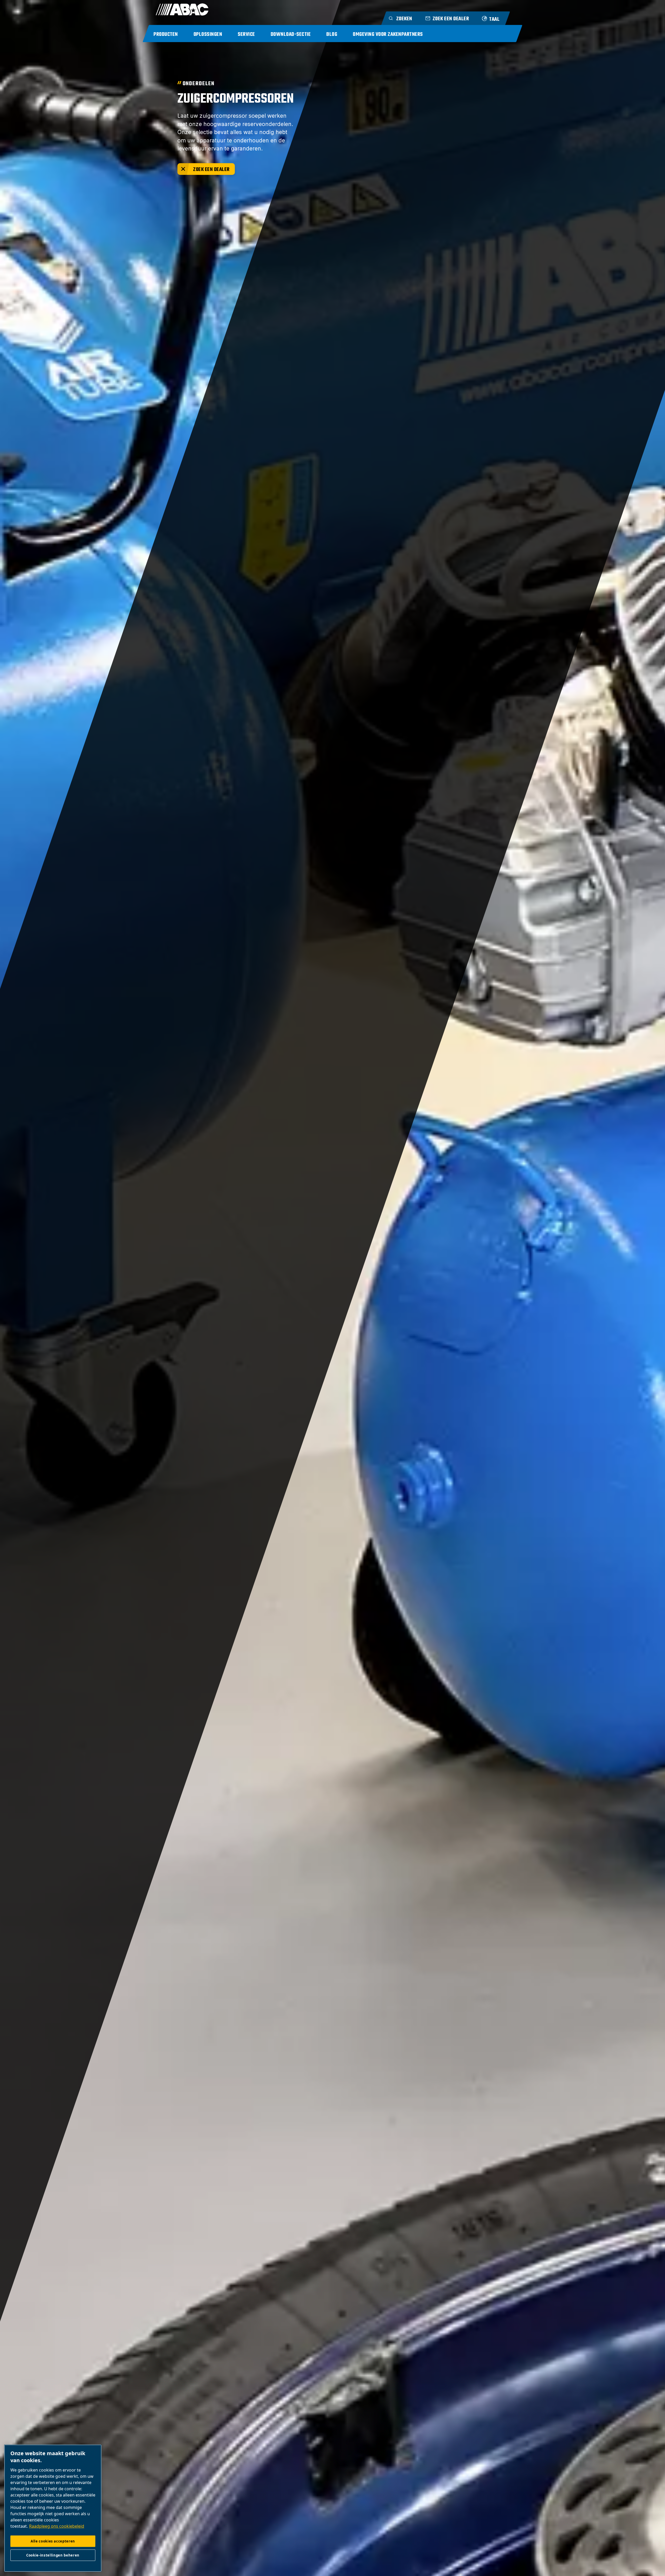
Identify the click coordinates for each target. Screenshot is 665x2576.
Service (246, 34)
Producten (166, 34)
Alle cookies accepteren (53, 2541)
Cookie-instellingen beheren (53, 2555)
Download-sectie (291, 34)
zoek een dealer (211, 170)
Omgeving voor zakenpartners (388, 34)
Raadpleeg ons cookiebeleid (57, 2526)
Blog (332, 34)
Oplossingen (208, 34)
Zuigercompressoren (236, 99)
